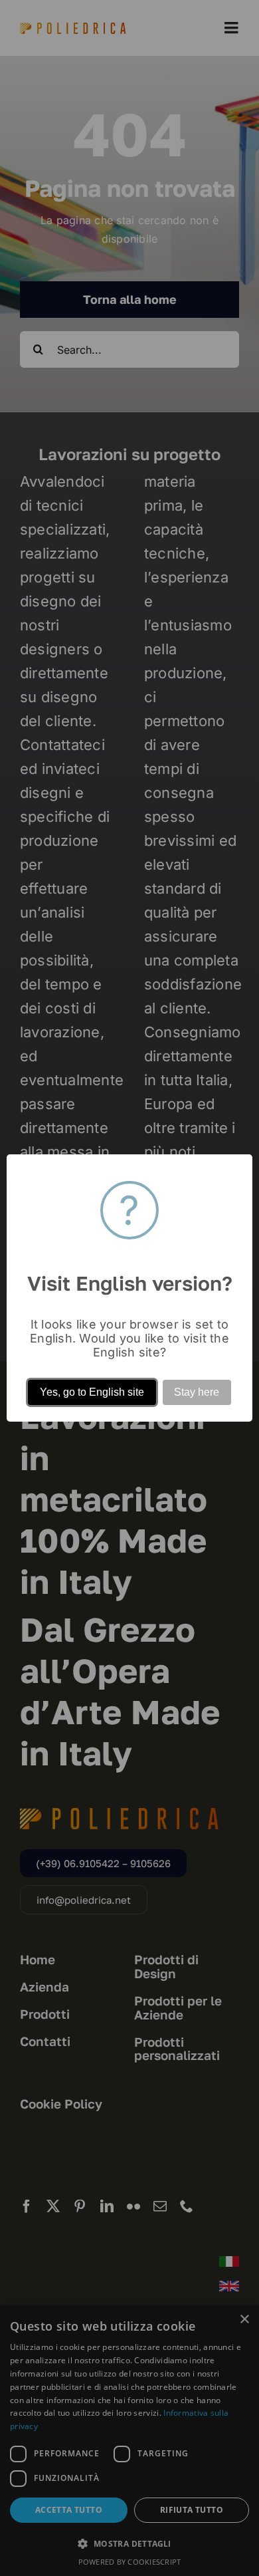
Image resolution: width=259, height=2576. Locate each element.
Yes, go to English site (92, 1392)
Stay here (197, 1392)
